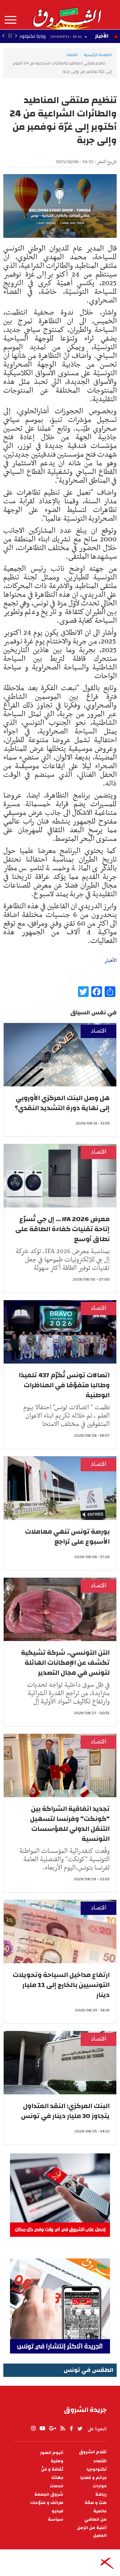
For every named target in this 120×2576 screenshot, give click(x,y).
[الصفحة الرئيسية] (67, 15)
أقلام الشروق (93, 2452)
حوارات (100, 2486)
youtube (42, 2429)
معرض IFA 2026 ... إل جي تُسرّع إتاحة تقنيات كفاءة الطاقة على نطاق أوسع (62, 1229)
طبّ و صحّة (96, 2503)
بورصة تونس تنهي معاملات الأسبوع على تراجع (67, 1536)
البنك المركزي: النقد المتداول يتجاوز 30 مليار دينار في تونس (65, 2111)
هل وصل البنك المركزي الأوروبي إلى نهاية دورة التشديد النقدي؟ (62, 1103)
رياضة (101, 2494)
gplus (52, 2429)
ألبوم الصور (52, 2453)
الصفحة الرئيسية (98, 55)
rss (62, 2429)
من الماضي (95, 2519)
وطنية (57, 2461)
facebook (71, 2429)
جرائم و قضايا (93, 2478)
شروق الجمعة (49, 2494)
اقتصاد (72, 55)
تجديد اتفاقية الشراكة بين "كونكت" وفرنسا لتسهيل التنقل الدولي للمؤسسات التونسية (70, 1824)
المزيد (10, 20)
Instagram (33, 2429)
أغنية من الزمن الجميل (92, 2532)
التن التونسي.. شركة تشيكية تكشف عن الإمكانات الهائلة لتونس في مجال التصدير (65, 1663)
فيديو (57, 2511)
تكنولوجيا (97, 2469)
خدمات (56, 2486)
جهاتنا (57, 2478)
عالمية (100, 2511)
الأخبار (102, 36)
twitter (80, 2429)
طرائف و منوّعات (47, 2503)
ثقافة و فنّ (52, 2469)
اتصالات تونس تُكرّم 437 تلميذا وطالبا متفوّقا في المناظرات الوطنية (64, 1385)
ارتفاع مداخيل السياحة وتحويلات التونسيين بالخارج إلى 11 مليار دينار (61, 1985)
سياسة (56, 2519)
